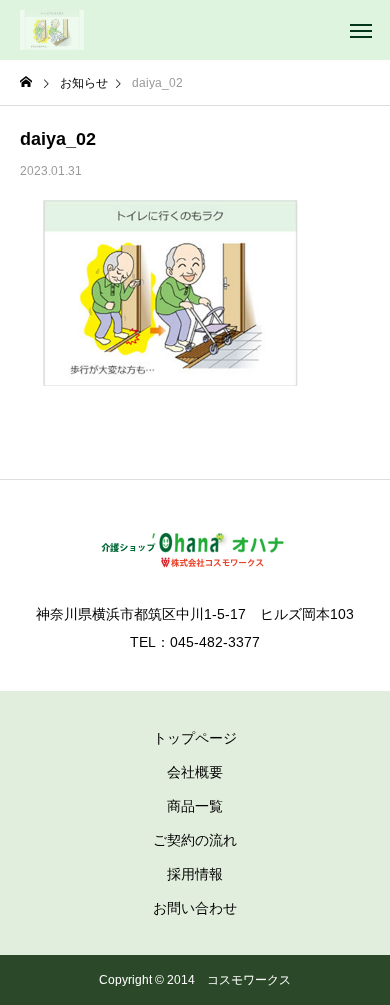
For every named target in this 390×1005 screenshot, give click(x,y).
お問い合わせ (195, 908)
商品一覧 (195, 806)
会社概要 (195, 772)
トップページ (195, 738)
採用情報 (195, 874)
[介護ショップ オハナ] (52, 30)
